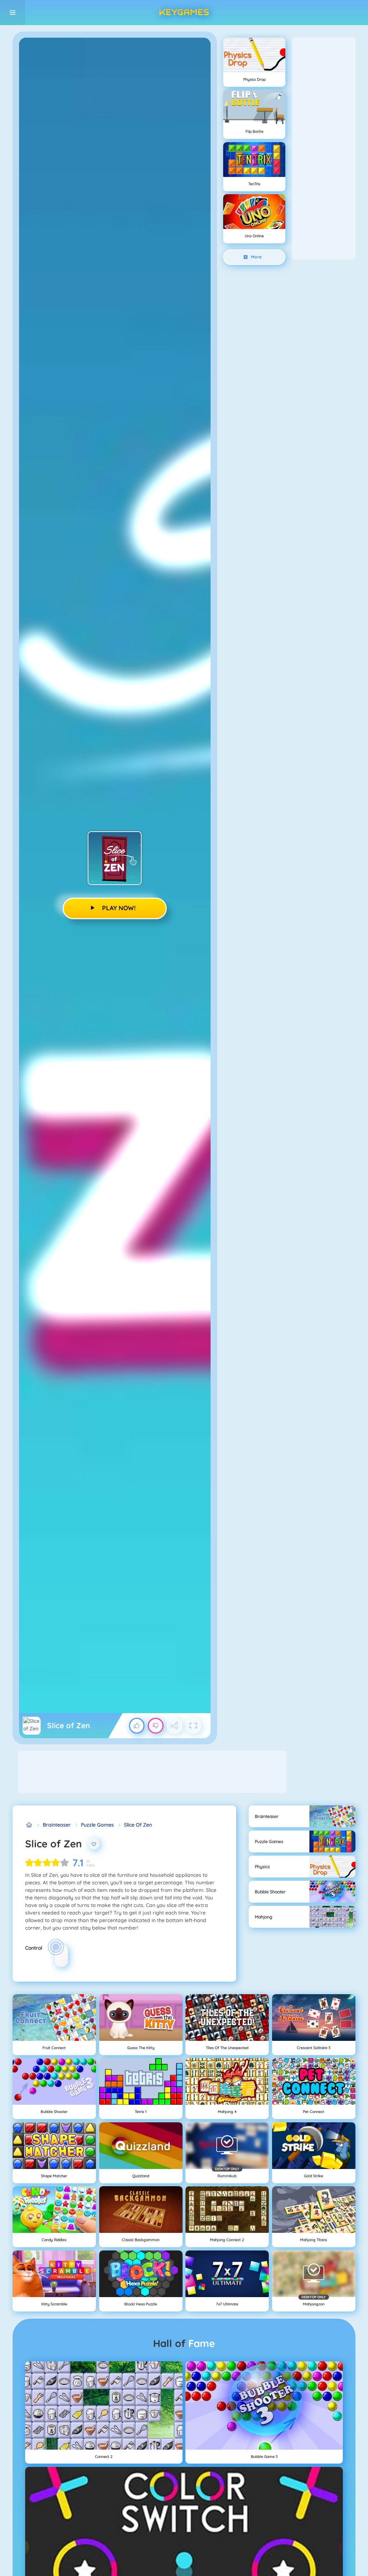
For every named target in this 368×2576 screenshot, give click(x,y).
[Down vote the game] (156, 1726)
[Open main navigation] (13, 13)
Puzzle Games (97, 1825)
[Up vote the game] (137, 1726)
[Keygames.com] (29, 1825)
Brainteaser (57, 1825)
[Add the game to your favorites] (94, 1844)
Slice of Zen (138, 1825)
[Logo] (184, 13)
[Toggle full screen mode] (193, 1726)
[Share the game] (175, 1726)
